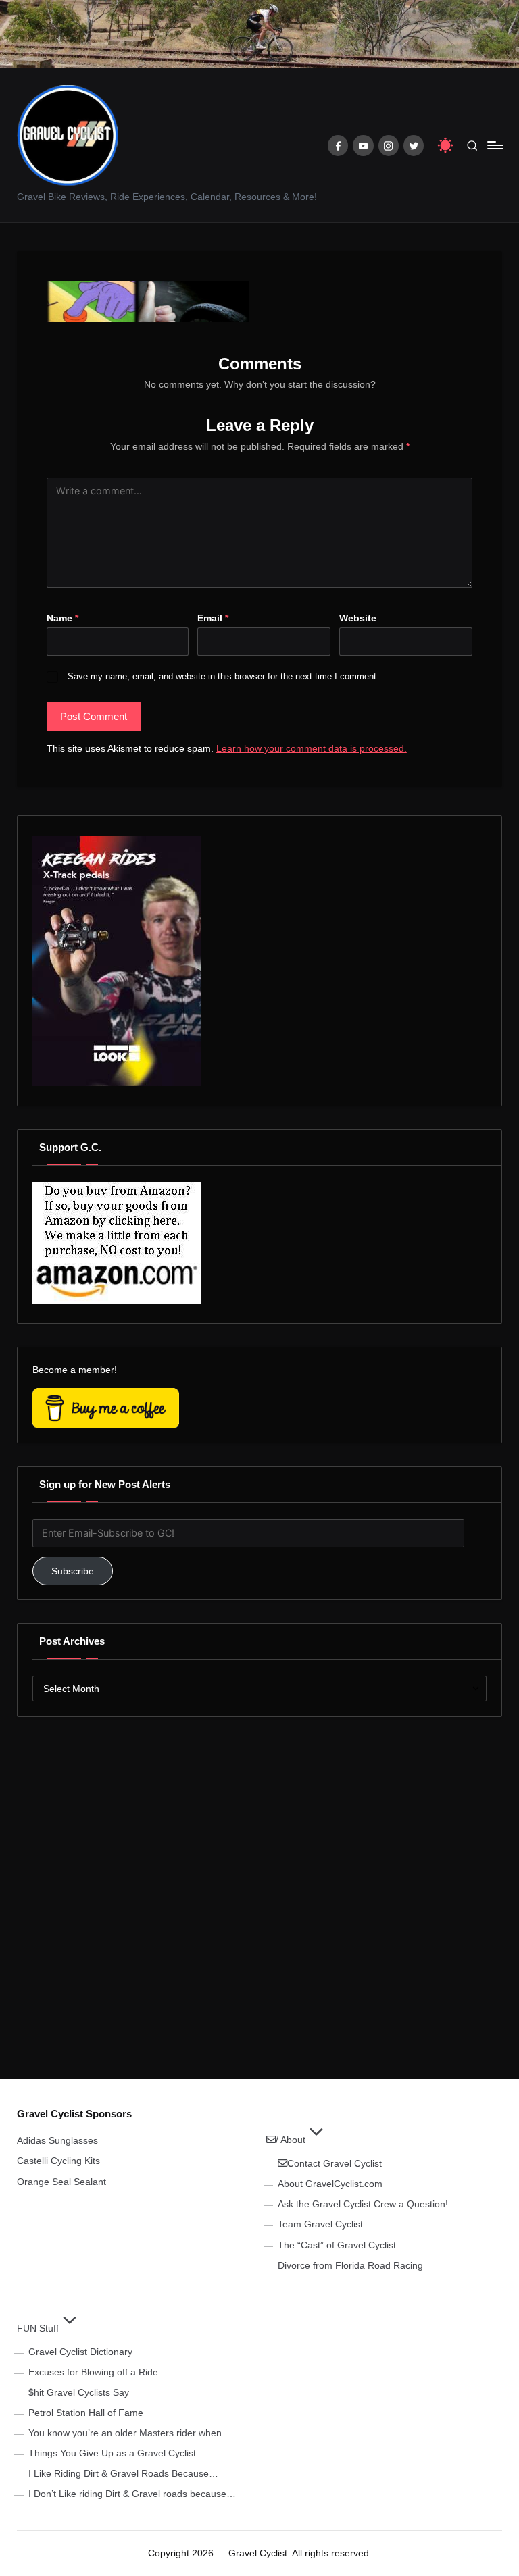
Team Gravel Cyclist (320, 2224)
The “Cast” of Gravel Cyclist (337, 2245)
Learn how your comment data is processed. (312, 748)
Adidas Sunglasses (57, 2140)
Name (63, 618)
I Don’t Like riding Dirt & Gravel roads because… (132, 2494)
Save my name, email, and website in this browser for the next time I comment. (223, 676)
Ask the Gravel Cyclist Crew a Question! (363, 2204)
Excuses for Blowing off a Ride (93, 2372)
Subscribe (73, 1571)
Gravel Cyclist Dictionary (80, 2352)
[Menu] (494, 145)
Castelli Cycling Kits (58, 2161)
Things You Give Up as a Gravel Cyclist (112, 2453)
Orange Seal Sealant (61, 2182)
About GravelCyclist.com (330, 2184)
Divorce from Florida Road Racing (350, 2265)
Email (213, 618)
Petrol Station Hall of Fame (86, 2413)
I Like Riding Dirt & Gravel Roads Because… (123, 2473)
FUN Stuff (38, 2328)
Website (358, 618)
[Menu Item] (338, 146)
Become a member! (75, 1370)
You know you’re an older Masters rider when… (130, 2433)
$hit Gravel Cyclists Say (79, 2392)
